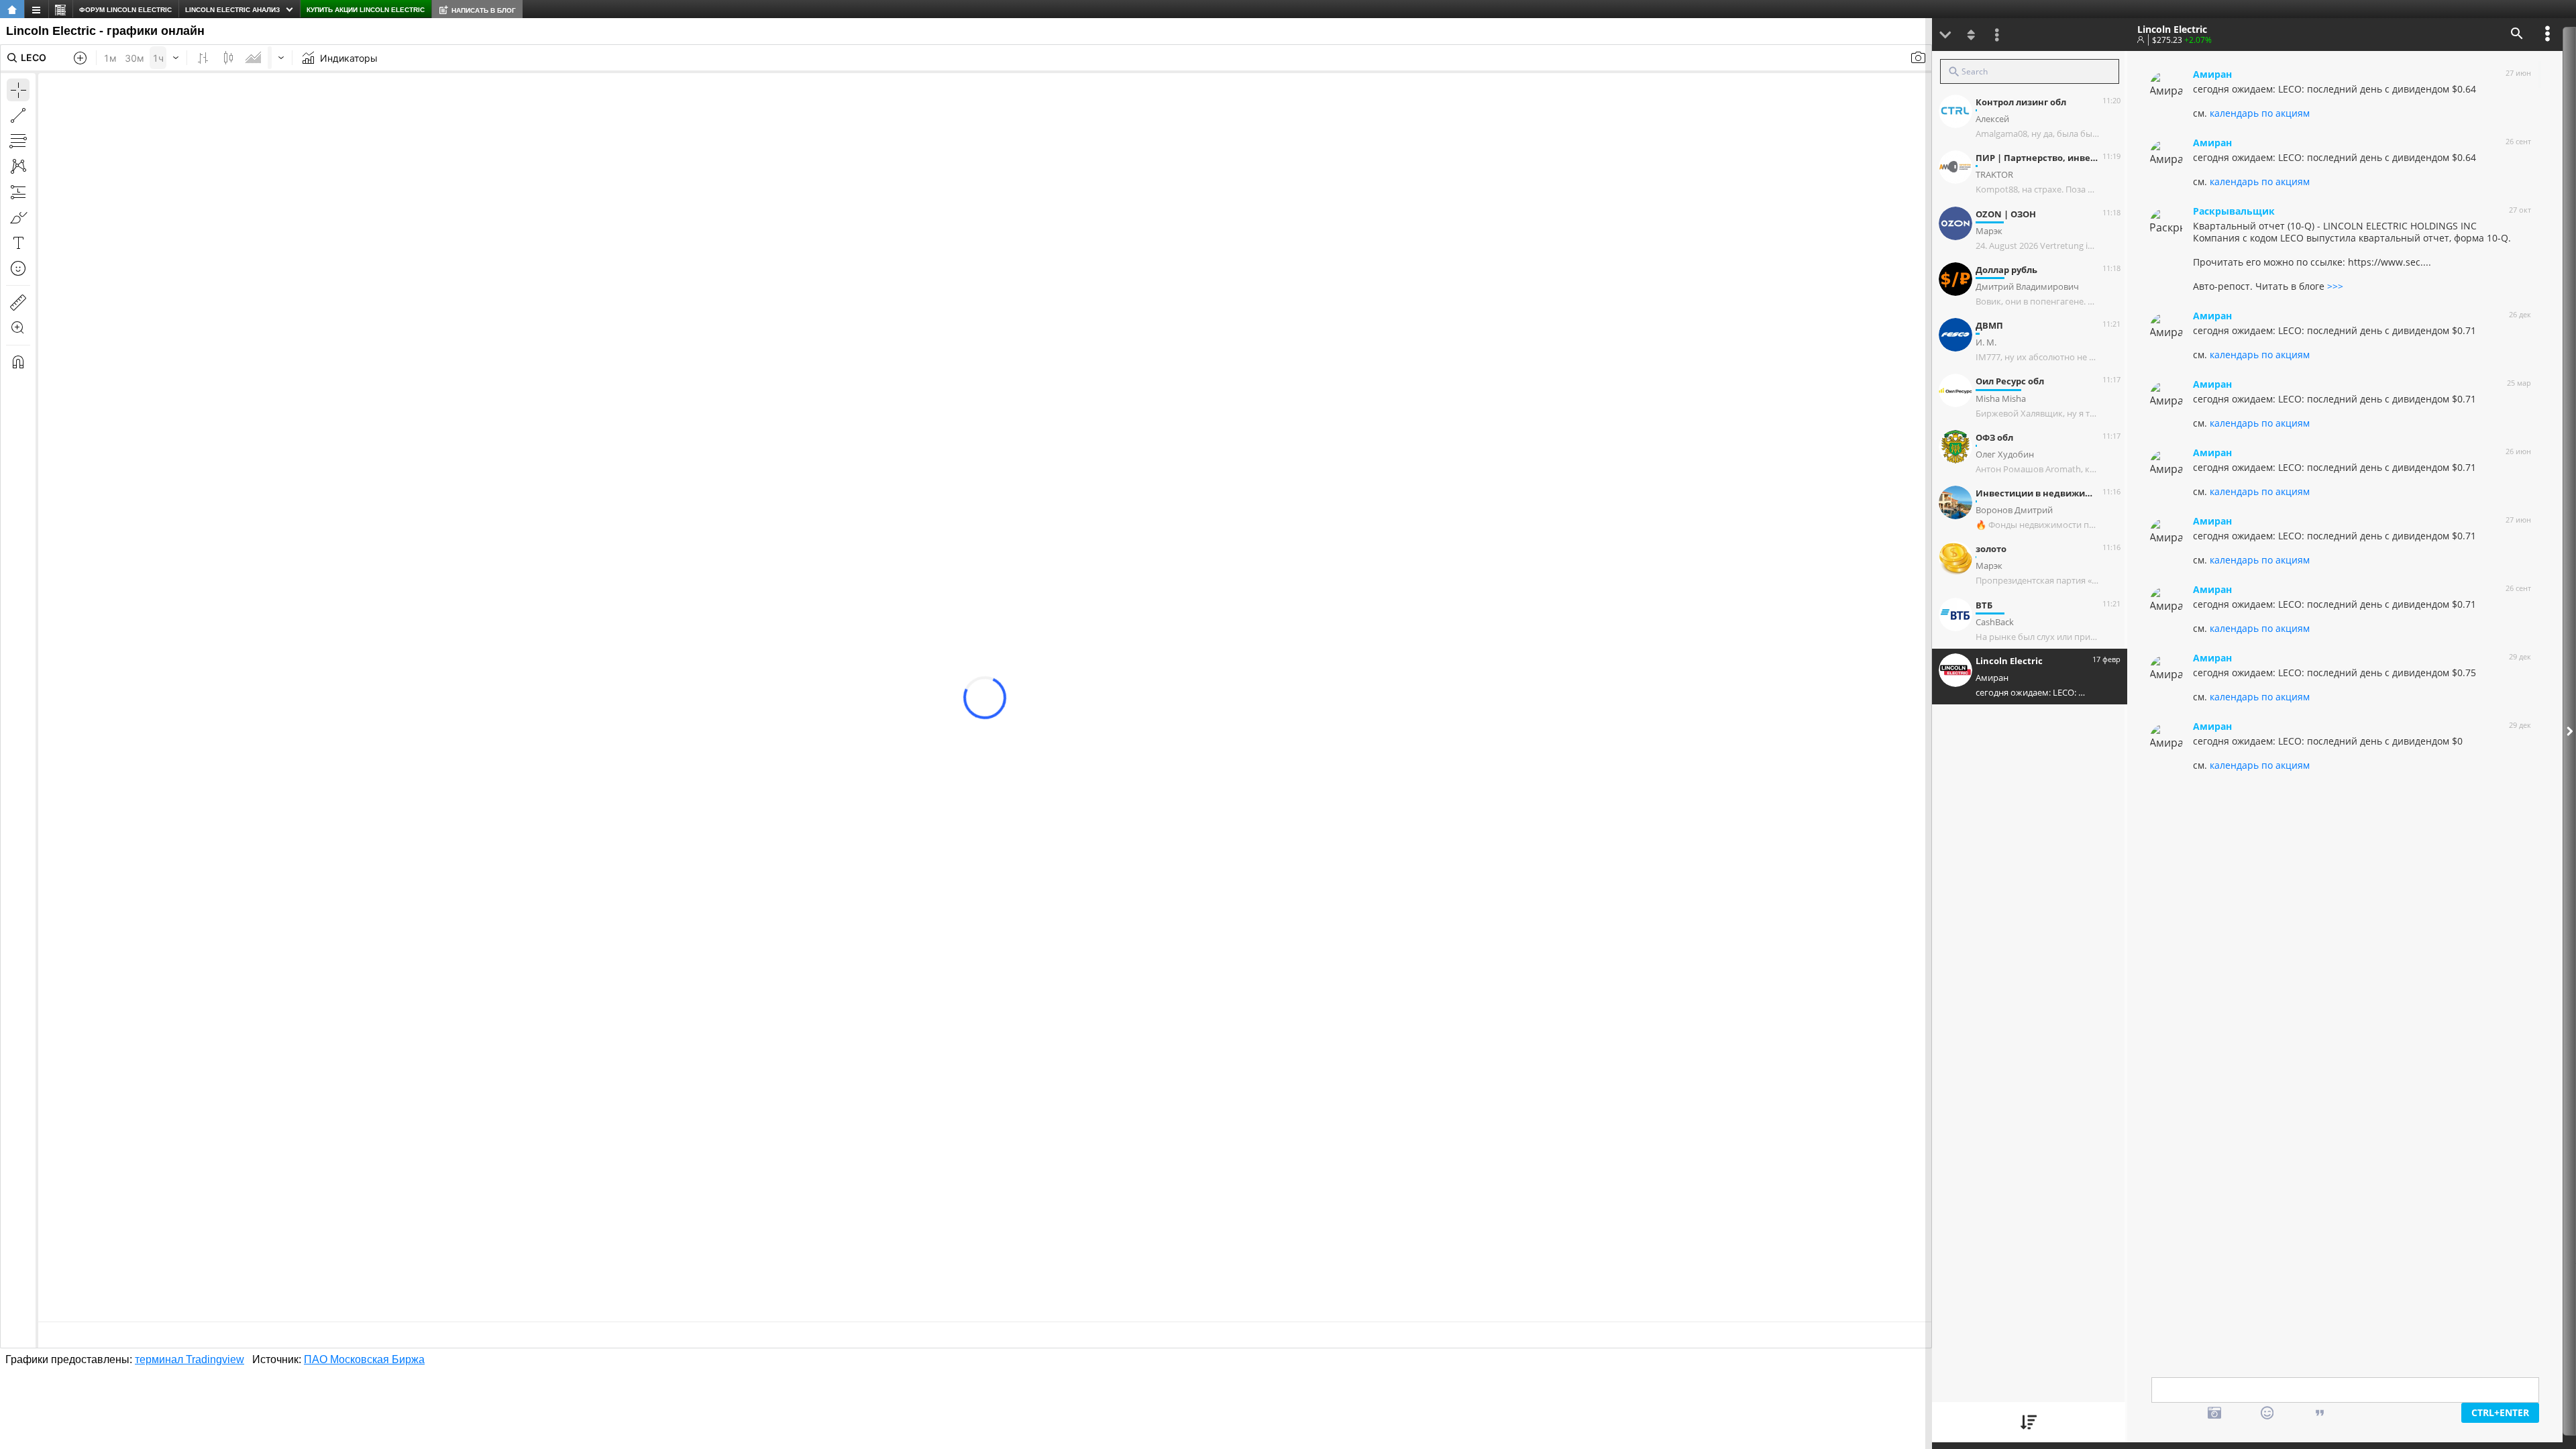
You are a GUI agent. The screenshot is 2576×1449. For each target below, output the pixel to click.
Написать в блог (484, 10)
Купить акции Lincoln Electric (366, 10)
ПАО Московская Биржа (364, 1359)
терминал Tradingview (190, 1359)
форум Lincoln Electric (125, 10)
